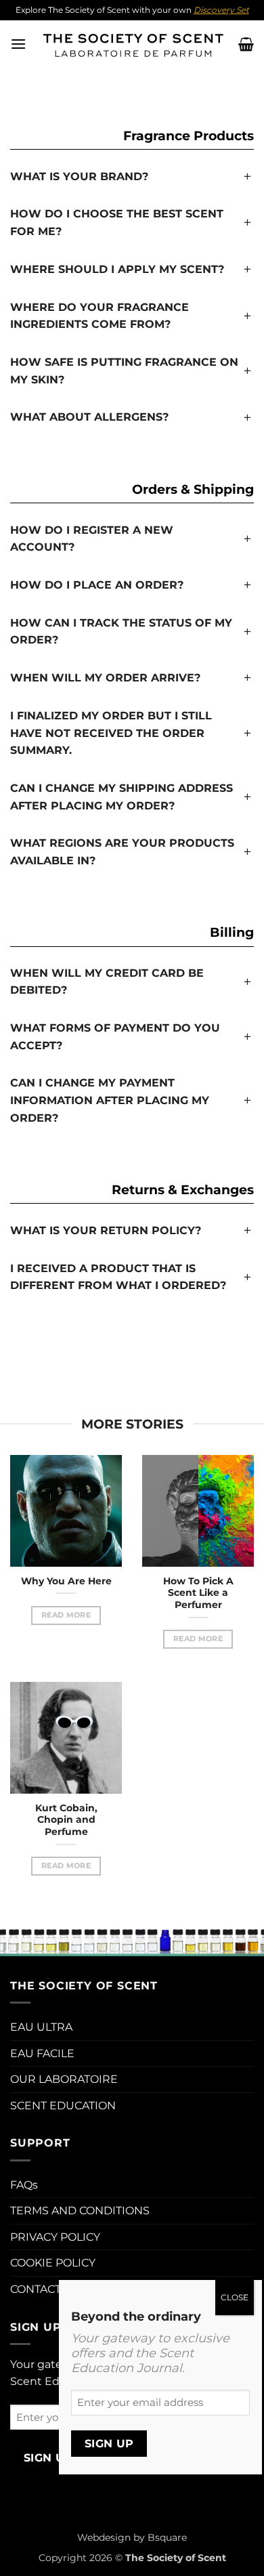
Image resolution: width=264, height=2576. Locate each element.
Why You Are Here (66, 1581)
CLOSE (235, 2297)
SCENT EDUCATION (63, 2106)
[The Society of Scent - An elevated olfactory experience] (132, 44)
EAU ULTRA (41, 2027)
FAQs (24, 2185)
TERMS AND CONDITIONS (80, 2211)
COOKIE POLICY (53, 2263)
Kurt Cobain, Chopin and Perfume (66, 1820)
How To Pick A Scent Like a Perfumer (198, 1593)
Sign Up (48, 2458)
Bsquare (167, 2537)
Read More (66, 1615)
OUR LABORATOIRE (64, 2079)
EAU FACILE (42, 2053)
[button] (18, 44)
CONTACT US (45, 2289)
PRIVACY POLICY (55, 2237)
